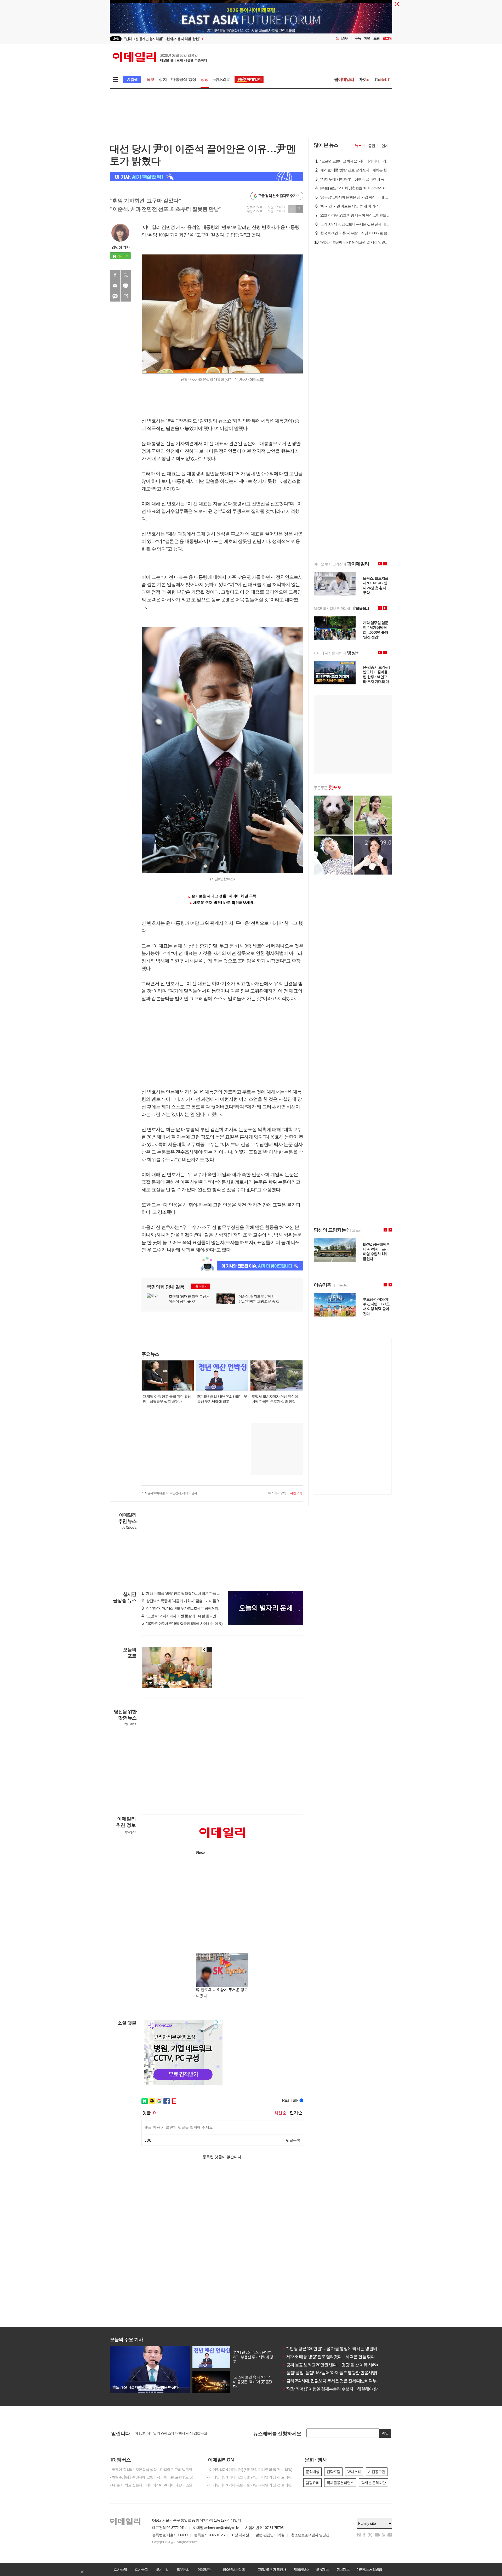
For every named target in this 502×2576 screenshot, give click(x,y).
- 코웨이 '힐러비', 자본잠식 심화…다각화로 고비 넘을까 (151, 2470)
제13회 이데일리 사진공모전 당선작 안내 (166, 2431)
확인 (385, 2433)
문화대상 (312, 2472)
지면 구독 (296, 1493)
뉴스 (358, 146)
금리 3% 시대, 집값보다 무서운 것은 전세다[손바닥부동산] (334, 2381)
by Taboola (129, 1528)
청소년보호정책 (233, 2569)
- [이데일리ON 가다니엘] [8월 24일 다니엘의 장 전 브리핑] (249, 2477)
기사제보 (343, 2569)
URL (126, 296)
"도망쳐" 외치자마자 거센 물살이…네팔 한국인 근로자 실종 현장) (192, 1616)
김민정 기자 (121, 247)
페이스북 (115, 275)
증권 (372, 146)
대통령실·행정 (184, 79)
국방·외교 (222, 79)
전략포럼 (333, 2472)
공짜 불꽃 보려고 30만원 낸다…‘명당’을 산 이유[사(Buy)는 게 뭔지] (341, 2365)
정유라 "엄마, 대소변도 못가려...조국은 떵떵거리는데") (184, 1608)
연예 (385, 146)
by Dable (130, 1724)
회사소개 (120, 2569)
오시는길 (162, 2569)
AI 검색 (132, 80)
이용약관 (204, 2569)
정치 (163, 79)
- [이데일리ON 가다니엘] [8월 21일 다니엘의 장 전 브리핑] (249, 2485)
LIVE (116, 39)
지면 (367, 38)
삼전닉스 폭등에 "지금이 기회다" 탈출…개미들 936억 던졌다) (190, 1601)
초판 (376, 38)
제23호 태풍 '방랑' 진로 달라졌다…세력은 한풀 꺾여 (329, 2357)
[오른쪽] (209, 1649)
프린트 (126, 286)
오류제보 (322, 2569)
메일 (115, 286)
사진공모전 (377, 2472)
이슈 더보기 (200, 1286)
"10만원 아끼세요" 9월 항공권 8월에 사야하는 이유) (182, 1624)
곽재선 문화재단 (373, 2483)
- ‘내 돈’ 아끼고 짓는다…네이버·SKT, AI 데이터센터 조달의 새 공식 (154, 2485)
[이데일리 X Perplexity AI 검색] (207, 177)
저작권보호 (301, 2569)
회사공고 (141, 2569)
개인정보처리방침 (369, 2569)
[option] (209, 39)
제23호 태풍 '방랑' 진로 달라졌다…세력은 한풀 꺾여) (183, 1593)
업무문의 (183, 2569)
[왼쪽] (204, 1649)
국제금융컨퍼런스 (340, 2483)
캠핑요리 (312, 2483)
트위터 (126, 275)
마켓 (364, 79)
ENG (344, 38)
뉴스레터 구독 (277, 1493)
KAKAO (115, 296)
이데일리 (160, 57)
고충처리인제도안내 (272, 2569)
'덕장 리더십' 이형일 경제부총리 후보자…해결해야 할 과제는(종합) (341, 2389)
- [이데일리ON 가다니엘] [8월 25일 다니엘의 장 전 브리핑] (249, 2470)
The (382, 79)
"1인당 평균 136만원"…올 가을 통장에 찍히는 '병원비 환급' (334, 2349)
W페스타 (354, 2472)
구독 (358, 38)
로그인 (387, 38)
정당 (204, 79)
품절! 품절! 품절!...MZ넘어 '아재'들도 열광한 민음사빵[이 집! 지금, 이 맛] (344, 2373)
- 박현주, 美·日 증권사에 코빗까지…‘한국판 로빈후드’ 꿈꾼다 (154, 2477)
